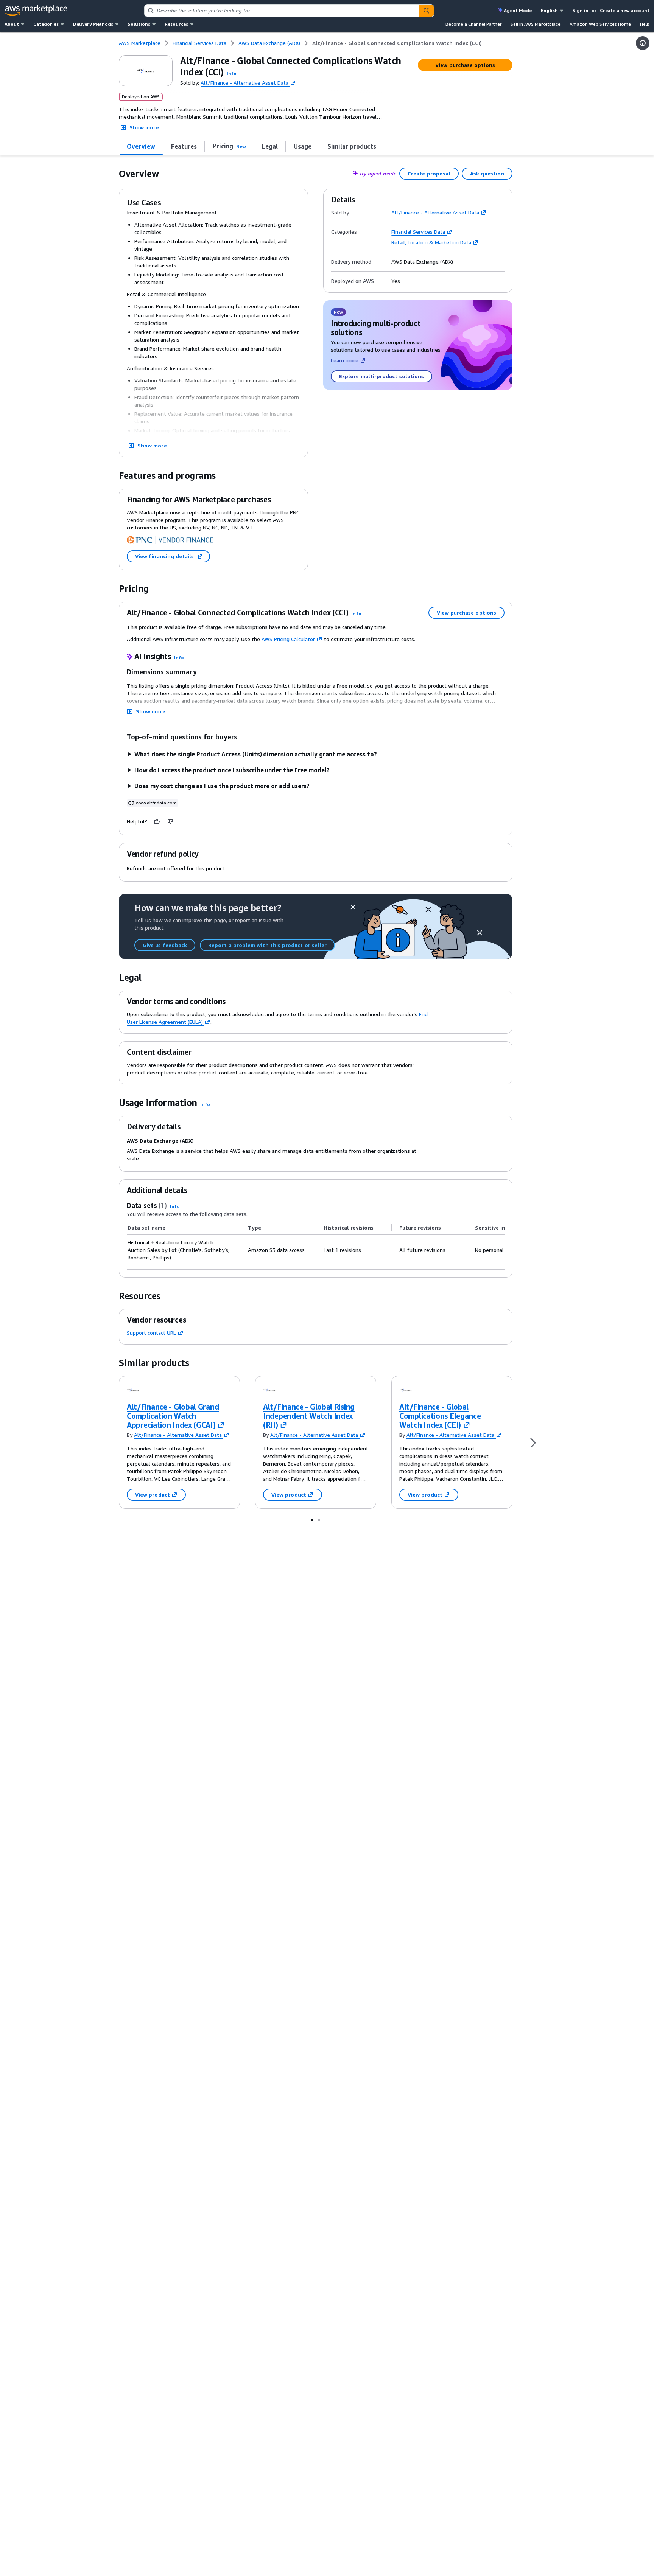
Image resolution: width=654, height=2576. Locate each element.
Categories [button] (46, 24)
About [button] (12, 24)
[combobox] (282, 11)
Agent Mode (518, 10)
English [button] (549, 10)
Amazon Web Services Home (600, 24)
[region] (316, 1243)
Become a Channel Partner (473, 24)
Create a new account (625, 10)
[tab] (141, 146)
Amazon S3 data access (276, 1250)
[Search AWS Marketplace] (426, 11)
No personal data (495, 1250)
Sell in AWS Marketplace (536, 24)
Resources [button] (176, 24)
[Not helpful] (171, 821)
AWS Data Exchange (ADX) (422, 262)
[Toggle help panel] (643, 43)
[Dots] (312, 1520)
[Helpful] (157, 821)
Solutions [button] (139, 24)
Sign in (580, 10)
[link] (397, 43)
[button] (232, 74)
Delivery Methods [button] (93, 24)
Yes (396, 281)
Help (645, 24)
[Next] (533, 1442)
